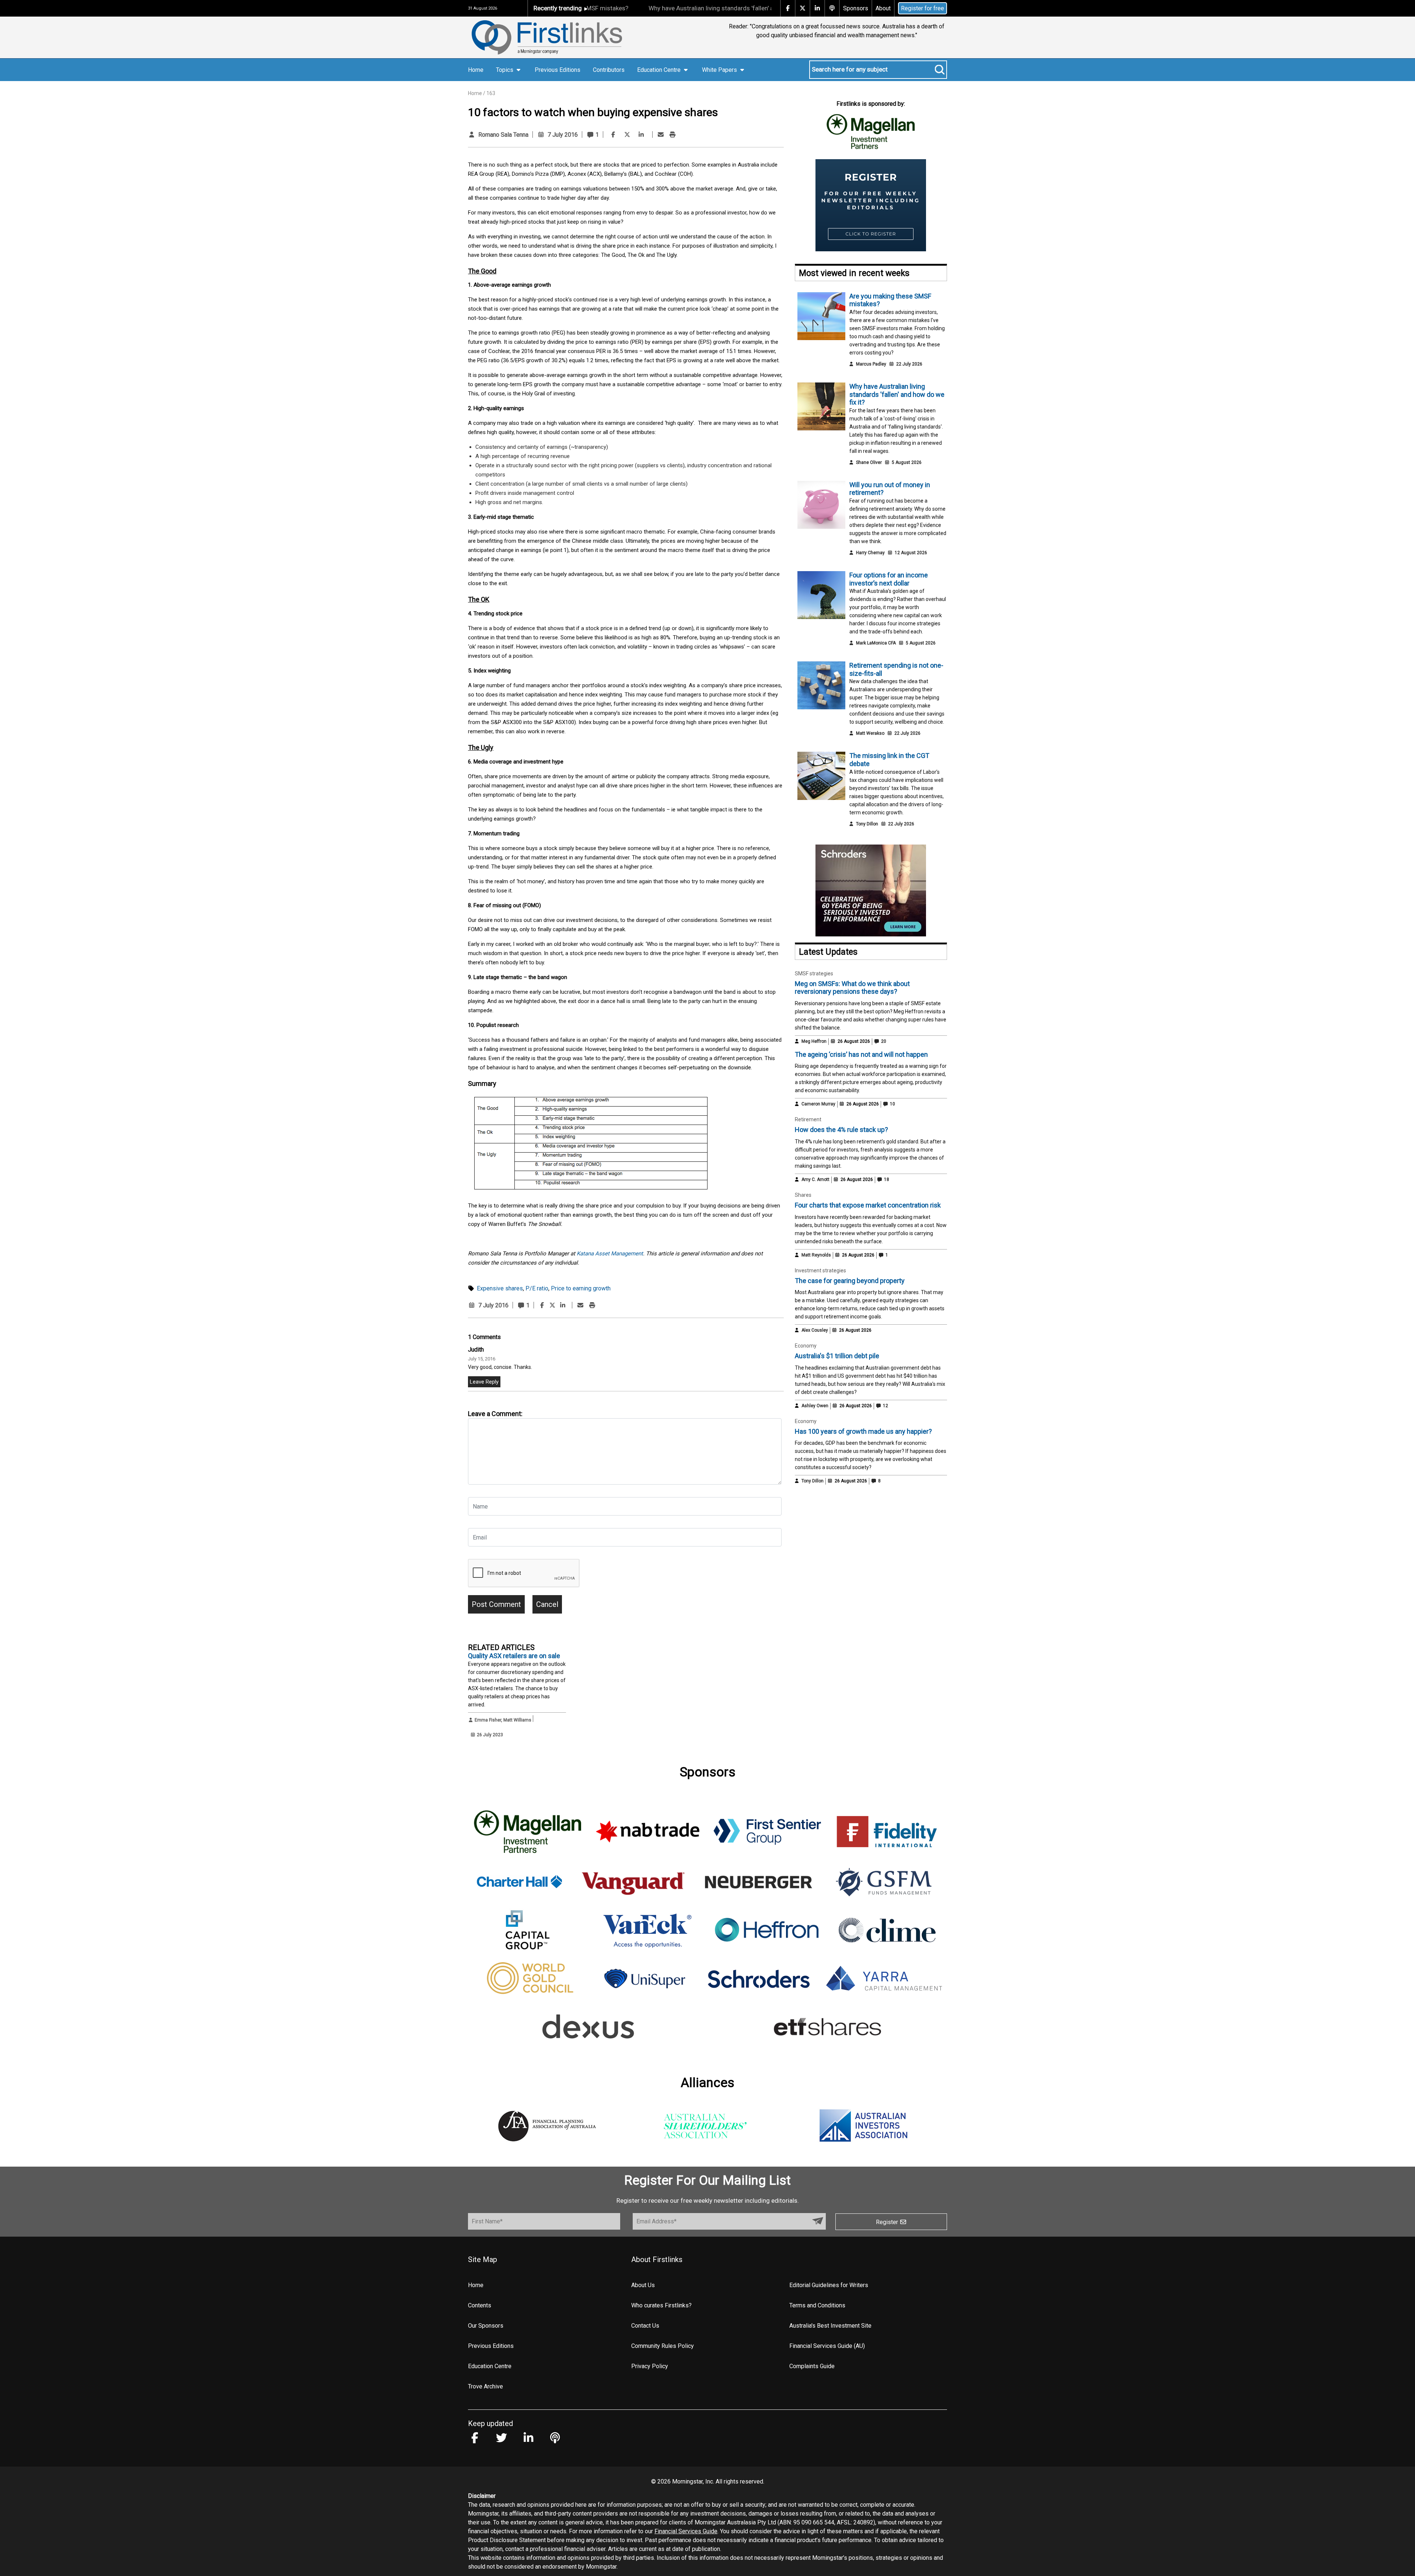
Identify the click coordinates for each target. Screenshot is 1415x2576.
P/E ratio (537, 1288)
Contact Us (645, 2326)
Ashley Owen (815, 1406)
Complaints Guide (812, 2366)
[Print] (672, 135)
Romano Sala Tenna (503, 135)
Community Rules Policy (663, 2346)
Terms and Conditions (817, 2305)
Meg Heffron (814, 1041)
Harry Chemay (870, 553)
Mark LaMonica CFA (876, 643)
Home (476, 70)
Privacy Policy (650, 2366)
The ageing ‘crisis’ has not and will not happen (861, 1054)
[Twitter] (627, 135)
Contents (480, 2305)
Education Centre (490, 2366)
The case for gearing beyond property (850, 1281)
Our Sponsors (486, 2326)
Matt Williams (517, 1720)
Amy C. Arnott (815, 1179)
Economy (806, 1346)
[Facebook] (613, 135)
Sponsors (856, 8)
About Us (643, 2285)
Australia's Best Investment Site (830, 2326)
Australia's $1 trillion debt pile (837, 1356)
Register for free (923, 8)
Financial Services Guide (686, 2531)
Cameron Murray (818, 1104)
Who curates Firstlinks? (661, 2305)
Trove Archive (485, 2386)
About (883, 8)
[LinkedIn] (641, 135)
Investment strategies (820, 1270)
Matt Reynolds (816, 1255)
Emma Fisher (488, 1720)
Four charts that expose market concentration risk (868, 1205)
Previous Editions (558, 70)
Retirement (808, 1119)
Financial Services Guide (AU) (827, 2346)
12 (885, 1406)
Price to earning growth (581, 1288)
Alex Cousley (815, 1330)
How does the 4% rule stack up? (841, 1130)
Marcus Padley (871, 364)
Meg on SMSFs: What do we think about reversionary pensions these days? (852, 988)
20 (883, 1041)
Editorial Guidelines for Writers (829, 2285)
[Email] (661, 135)
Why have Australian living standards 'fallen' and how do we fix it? (642, 8)
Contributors (609, 70)
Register (888, 2222)
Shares (803, 1195)
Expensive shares (500, 1288)
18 (886, 1179)
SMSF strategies (814, 974)
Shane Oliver (869, 462)
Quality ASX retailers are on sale (514, 1656)
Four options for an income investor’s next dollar (889, 579)
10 (892, 1104)
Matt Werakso (870, 733)
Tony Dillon (867, 824)
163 (491, 93)
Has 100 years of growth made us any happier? (863, 1431)
